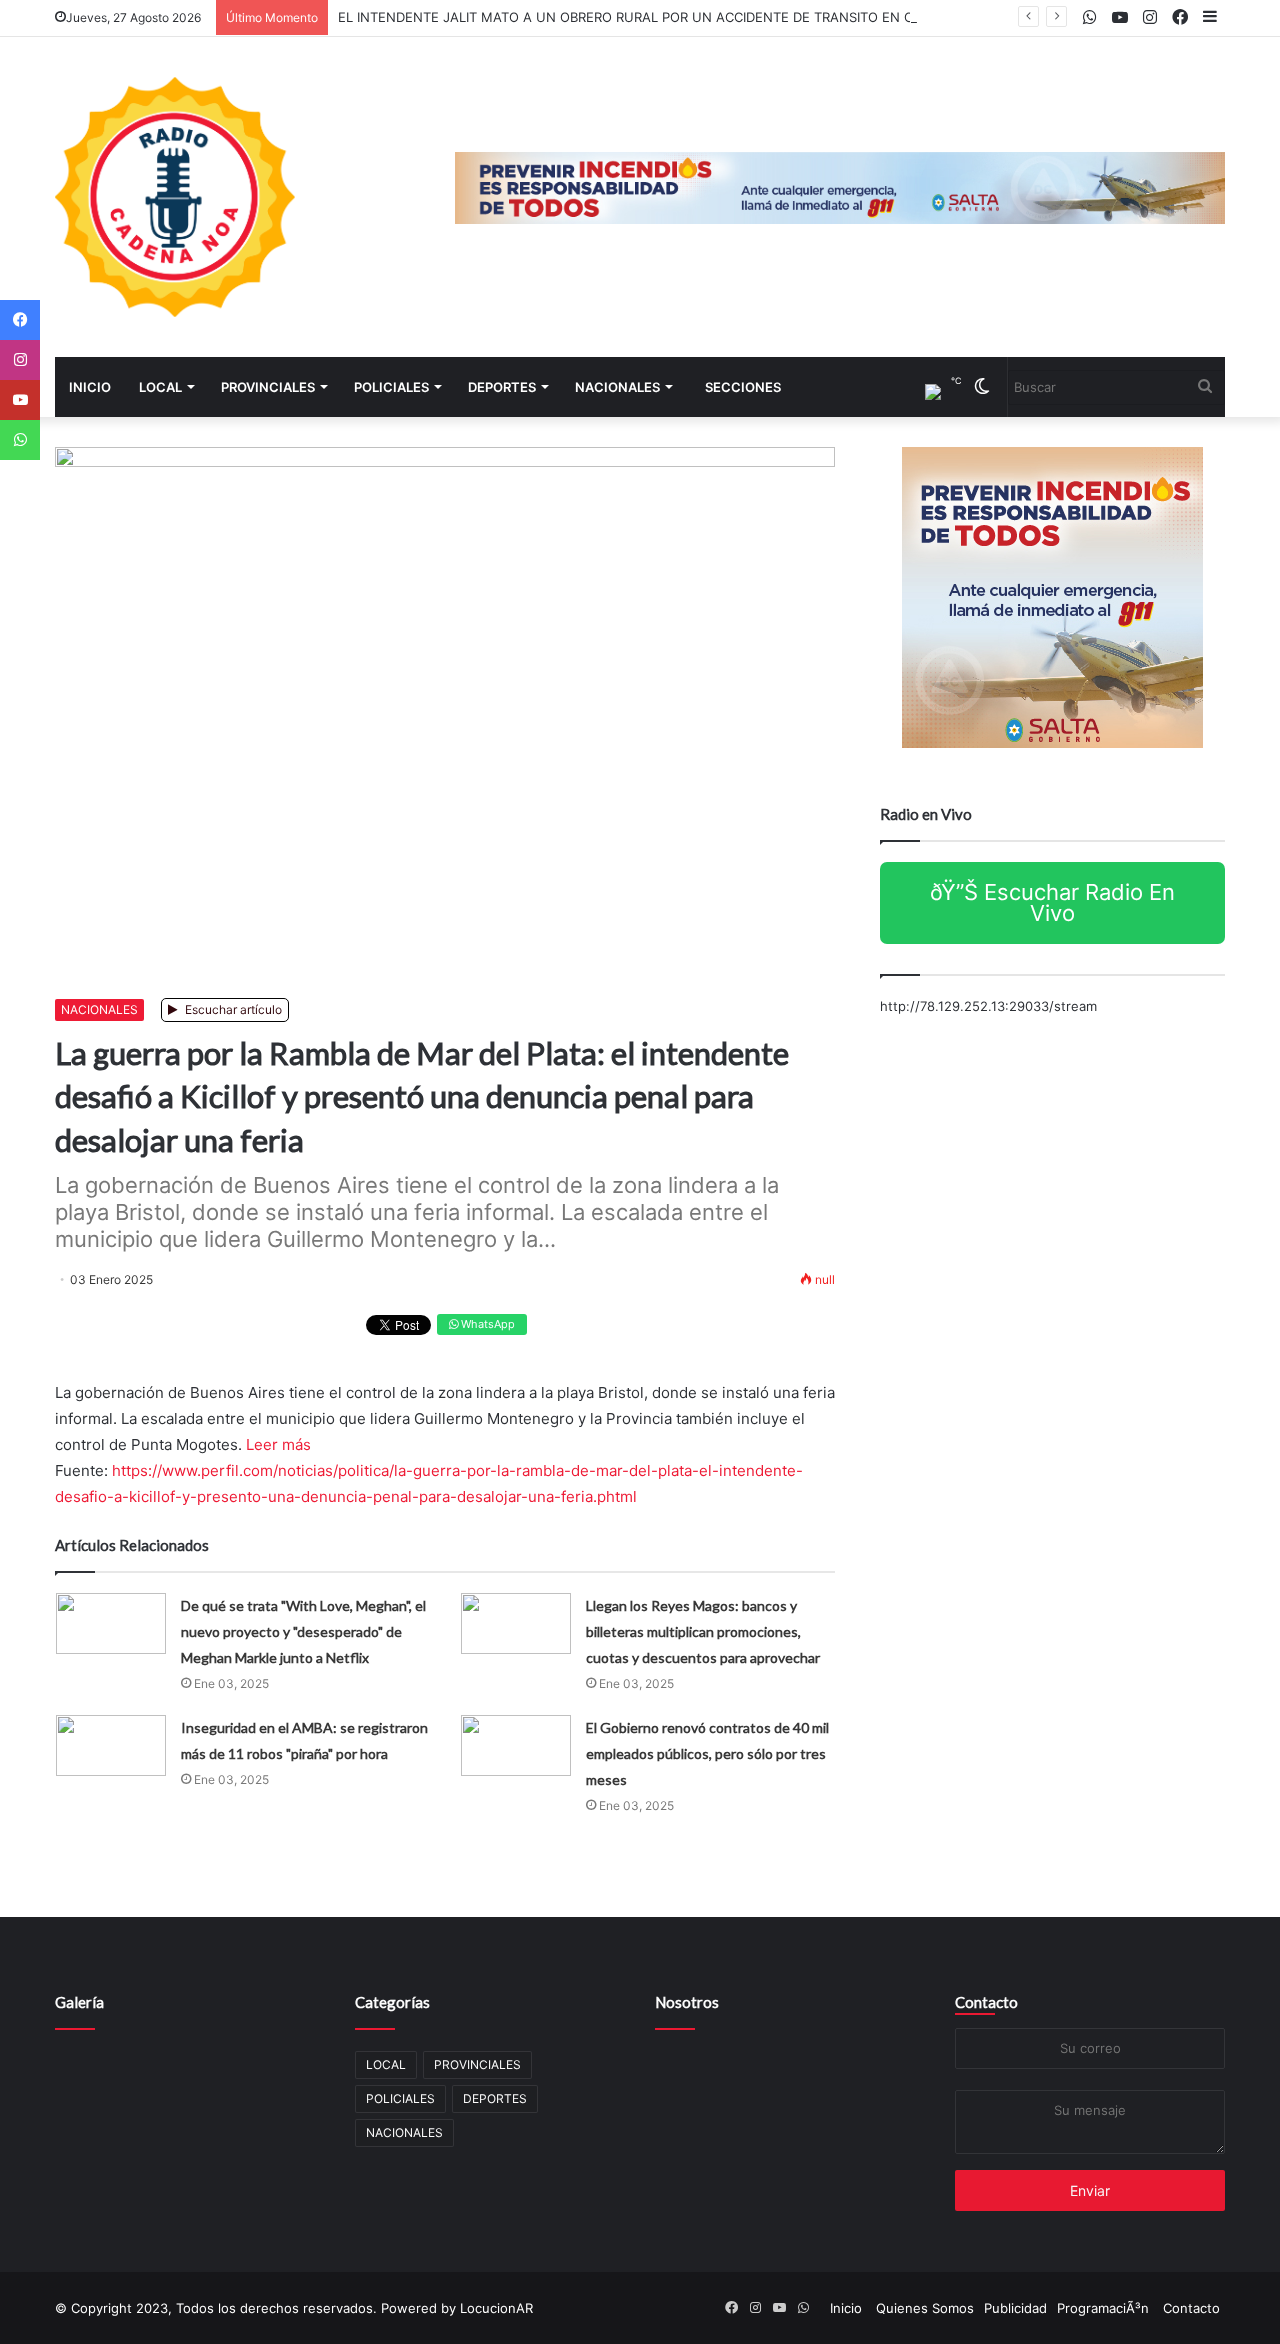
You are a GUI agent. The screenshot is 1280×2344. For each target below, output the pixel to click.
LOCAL (160, 387)
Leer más (278, 1444)
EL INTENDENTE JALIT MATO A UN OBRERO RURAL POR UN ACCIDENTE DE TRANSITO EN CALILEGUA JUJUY (680, 17)
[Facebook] (20, 320)
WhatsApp (486, 1324)
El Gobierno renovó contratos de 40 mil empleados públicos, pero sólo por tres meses (707, 1753)
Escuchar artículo (232, 1009)
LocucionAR (496, 2308)
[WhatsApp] (20, 440)
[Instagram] (20, 360)
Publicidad (1015, 2308)
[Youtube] (20, 400)
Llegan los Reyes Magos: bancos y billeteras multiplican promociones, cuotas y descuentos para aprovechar (703, 1631)
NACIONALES (617, 387)
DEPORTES (502, 387)
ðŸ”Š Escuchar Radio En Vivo (1052, 902)
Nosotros (687, 2002)
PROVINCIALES (268, 387)
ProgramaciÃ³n (1103, 2308)
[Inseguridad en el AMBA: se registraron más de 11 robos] (111, 1745)
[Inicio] (175, 197)
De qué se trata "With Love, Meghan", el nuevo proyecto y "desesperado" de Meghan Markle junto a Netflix (303, 1631)
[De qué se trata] (111, 1623)
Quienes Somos (925, 2308)
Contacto (986, 2002)
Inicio (90, 387)
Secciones (743, 387)
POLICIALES (391, 387)
